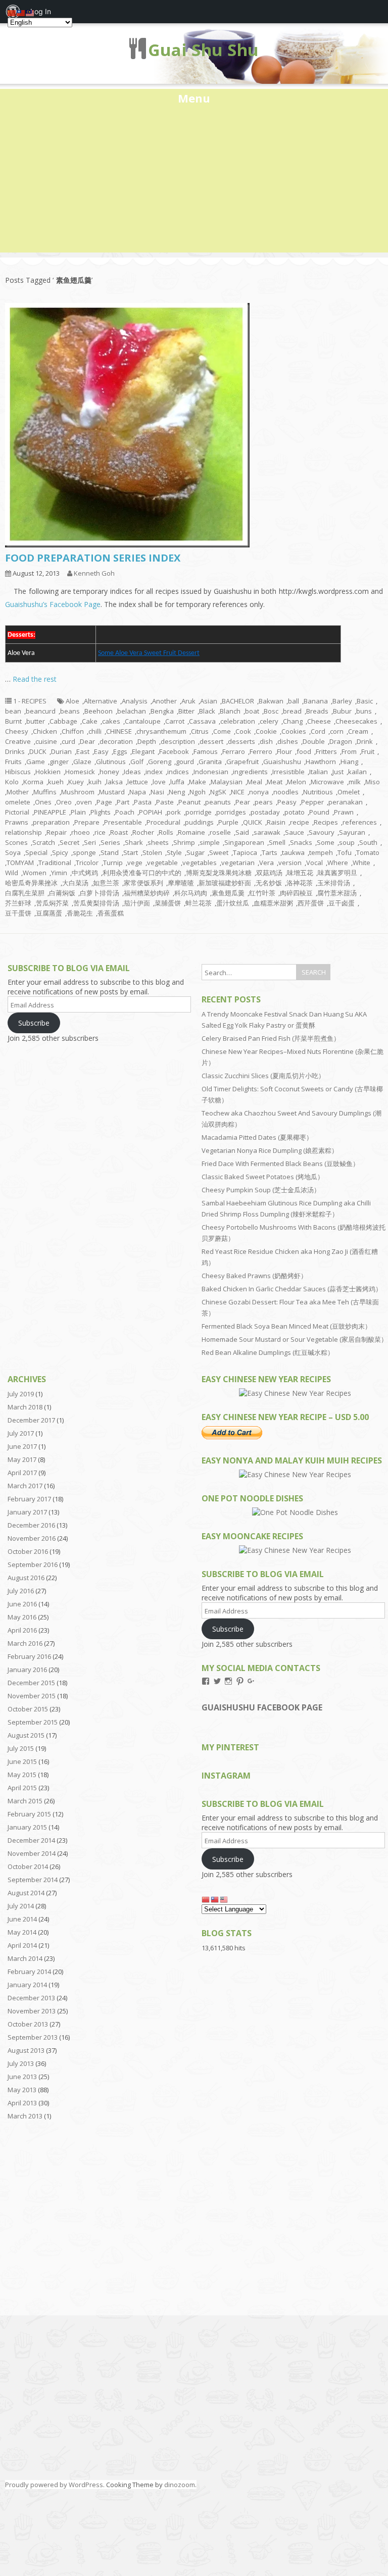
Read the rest (35, 679)
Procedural (163, 822)
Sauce (295, 832)
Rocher (143, 832)
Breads (317, 711)
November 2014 (32, 1853)
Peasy (287, 802)
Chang (293, 721)
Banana (316, 701)
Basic (365, 701)
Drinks (15, 751)
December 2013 (31, 1998)
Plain (78, 812)
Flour (284, 751)
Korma (33, 782)
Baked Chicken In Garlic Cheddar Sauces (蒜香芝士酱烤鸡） (292, 1289)
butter (36, 721)
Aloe (72, 701)
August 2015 (26, 1735)
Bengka (162, 711)
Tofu (345, 852)
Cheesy (17, 731)
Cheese (319, 721)
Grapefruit (243, 762)
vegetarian (238, 863)
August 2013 (26, 2050)
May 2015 (22, 1775)
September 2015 (33, 1722)
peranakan (346, 802)
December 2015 (31, 1683)
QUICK (253, 822)
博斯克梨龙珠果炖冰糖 (219, 873)
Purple (228, 822)
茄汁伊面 (137, 903)
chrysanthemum (161, 731)
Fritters (326, 751)
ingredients (250, 772)
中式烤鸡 (85, 873)
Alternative (101, 701)
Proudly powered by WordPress (54, 2485)
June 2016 (22, 1604)
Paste (165, 802)
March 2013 (25, 2116)
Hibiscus (18, 772)
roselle (220, 832)
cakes (111, 721)
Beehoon (99, 711)
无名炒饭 (269, 883)
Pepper (312, 802)
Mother (18, 792)
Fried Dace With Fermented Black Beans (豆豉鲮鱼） (280, 1164)
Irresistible (288, 772)
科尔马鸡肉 (191, 893)
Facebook (174, 751)
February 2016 (29, 1656)
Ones (43, 802)
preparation (51, 822)
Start (131, 852)
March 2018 (25, 1407)
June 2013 (22, 2077)
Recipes (326, 822)
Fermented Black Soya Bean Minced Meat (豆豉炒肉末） (286, 1326)
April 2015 (22, 1788)
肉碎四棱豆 (296, 893)
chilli (95, 731)
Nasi (157, 792)
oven (84, 802)
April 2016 (22, 1630)
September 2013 (33, 2037)
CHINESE (119, 731)
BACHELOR (238, 701)
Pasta (143, 802)
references (360, 822)
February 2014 (29, 1972)
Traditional (55, 863)
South (368, 842)
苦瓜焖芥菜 (52, 903)
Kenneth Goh (94, 573)
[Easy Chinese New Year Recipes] (295, 1393)
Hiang (349, 762)
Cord (318, 731)
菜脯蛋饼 (168, 903)
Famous (206, 751)
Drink (365, 741)
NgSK (218, 792)
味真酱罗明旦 (337, 873)
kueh (56, 782)
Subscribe (34, 1023)
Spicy (60, 852)
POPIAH (151, 812)
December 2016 (31, 1525)
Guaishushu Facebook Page (262, 1707)
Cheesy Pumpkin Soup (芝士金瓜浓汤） (261, 1190)
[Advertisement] (194, 182)
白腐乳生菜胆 (25, 893)
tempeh (321, 852)
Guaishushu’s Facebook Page (53, 604)
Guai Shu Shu (203, 50)
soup (347, 842)
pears (264, 802)
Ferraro (234, 751)
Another (164, 701)
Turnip (113, 863)
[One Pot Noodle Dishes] (295, 1512)
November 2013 (32, 2011)
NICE (238, 792)
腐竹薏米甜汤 (337, 893)
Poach (125, 812)
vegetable (162, 863)
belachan (132, 711)
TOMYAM (20, 863)
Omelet (349, 792)
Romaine (191, 832)
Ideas (132, 772)
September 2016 (33, 1564)
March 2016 (25, 1643)
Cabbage (63, 721)
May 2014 (22, 1932)
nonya (259, 792)
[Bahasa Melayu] (224, 1899)
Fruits (13, 762)
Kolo (12, 782)
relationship (23, 832)
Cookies (294, 731)
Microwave (327, 782)
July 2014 (21, 1906)
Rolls (166, 832)
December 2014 (31, 1840)
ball (294, 701)
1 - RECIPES (30, 701)
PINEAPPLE (50, 812)
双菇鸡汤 (269, 873)
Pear (243, 802)
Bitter (186, 711)
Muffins (45, 792)
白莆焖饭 (62, 893)
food (304, 751)
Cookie (266, 731)
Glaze (82, 762)
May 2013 (22, 2090)
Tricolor (87, 863)
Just (338, 772)
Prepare (87, 822)
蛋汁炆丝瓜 (233, 903)
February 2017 (29, 1499)
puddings (199, 822)
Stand (110, 852)
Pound (319, 812)
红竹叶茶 (262, 893)
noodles (286, 792)
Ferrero (261, 751)
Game (36, 762)
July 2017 (21, 1433)
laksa (114, 782)
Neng (177, 792)
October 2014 (28, 1866)
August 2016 (26, 1578)
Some (326, 842)
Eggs (120, 751)
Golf (137, 762)
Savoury (322, 832)
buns (364, 711)
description (178, 741)
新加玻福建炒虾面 (225, 883)
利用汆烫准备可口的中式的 (142, 873)
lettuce (138, 782)
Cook (243, 731)
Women (35, 873)
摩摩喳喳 (181, 883)
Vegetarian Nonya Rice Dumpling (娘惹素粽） (270, 1150)
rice (100, 832)
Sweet (219, 852)
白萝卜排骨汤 (100, 893)
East (83, 751)
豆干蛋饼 (18, 913)
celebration (238, 721)
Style (174, 852)
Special (36, 852)
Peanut (189, 802)
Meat (275, 782)
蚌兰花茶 (199, 903)
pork (174, 812)
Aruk (188, 701)
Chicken (45, 731)
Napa (138, 792)
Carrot (175, 721)
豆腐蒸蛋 (49, 913)
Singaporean (244, 842)
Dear (87, 741)
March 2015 (25, 1801)
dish (266, 741)
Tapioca (245, 852)
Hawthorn (321, 762)
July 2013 (21, 2063)
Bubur (342, 711)
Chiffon (73, 731)
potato (295, 812)
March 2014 (25, 1958)
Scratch (44, 842)
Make (198, 782)
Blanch (230, 711)
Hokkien (48, 772)
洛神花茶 (300, 883)
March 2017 (25, 1486)
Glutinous (111, 762)
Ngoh (198, 792)
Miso (373, 782)
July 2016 (21, 1591)
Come (222, 731)
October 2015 (28, 1709)
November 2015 (32, 1696)
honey (109, 772)
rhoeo (81, 832)
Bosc (271, 711)
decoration (116, 741)
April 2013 (22, 2103)
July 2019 (21, 1394)
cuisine (46, 741)
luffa (177, 782)
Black (207, 711)
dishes (288, 741)
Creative (18, 741)
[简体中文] (206, 1899)
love (159, 782)
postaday (265, 812)
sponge (84, 852)
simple (210, 842)
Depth (147, 741)
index (154, 772)
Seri (90, 842)
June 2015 (22, 1761)
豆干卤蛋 (342, 903)
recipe (300, 822)
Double (314, 741)
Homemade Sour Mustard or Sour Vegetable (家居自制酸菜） (295, 1339)
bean (13, 711)
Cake (90, 721)
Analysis (135, 701)
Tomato (368, 852)
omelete (18, 802)
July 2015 (21, 1748)
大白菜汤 (75, 883)
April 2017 (22, 1473)
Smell (277, 842)
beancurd (41, 711)
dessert (211, 741)
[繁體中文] (215, 1899)
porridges (231, 812)
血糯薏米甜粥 (273, 903)
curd (68, 741)
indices (178, 772)
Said (242, 832)
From (349, 751)
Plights (101, 812)
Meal (255, 782)
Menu (194, 98)
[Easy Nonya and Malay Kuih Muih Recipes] (295, 1474)
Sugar (196, 852)
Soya (13, 852)
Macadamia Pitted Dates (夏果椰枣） (257, 1137)
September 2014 (33, 1880)
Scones (16, 842)
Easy (101, 751)
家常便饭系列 (143, 883)
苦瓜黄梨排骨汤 (96, 903)
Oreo (64, 802)
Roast (119, 832)
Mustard (112, 792)
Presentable (123, 822)
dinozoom (180, 2485)
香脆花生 (80, 913)
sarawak (267, 832)
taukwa (293, 852)
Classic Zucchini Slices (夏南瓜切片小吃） (263, 1076)
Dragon (341, 741)
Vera (266, 863)
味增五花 (300, 873)
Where (338, 863)
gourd (185, 762)
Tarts (270, 852)
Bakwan (271, 701)
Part (123, 802)
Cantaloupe (143, 721)
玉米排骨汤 (334, 883)
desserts (241, 741)
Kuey (76, 782)
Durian (61, 751)
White (361, 863)
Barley (342, 701)
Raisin (276, 822)
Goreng (160, 762)
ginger (59, 762)
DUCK (38, 751)
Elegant (143, 751)
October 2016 (28, 1551)
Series (110, 842)
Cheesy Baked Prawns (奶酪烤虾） (254, 1276)
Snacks (301, 842)
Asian (209, 701)
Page (104, 802)
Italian (319, 772)
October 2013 (28, 2024)
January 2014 (27, 1985)
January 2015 (27, 1827)
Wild (12, 873)
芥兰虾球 (18, 903)
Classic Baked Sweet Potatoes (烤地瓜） (263, 1177)
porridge (199, 812)
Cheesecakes (356, 721)
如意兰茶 (106, 883)
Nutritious (318, 792)
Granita (210, 762)
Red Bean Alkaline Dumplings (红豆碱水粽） (268, 1352)
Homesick (80, 772)
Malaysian (227, 782)
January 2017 (27, 1512)
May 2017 (22, 1459)
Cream (358, 731)
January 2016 (27, 1670)
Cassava (202, 721)
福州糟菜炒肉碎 (147, 893)
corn (337, 731)
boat (252, 711)
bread (292, 711)
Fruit (368, 751)
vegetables (200, 863)
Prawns (17, 822)
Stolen (152, 852)
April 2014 (22, 1945)
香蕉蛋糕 (111, 913)
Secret (69, 842)
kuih (95, 782)
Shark (134, 842)
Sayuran (352, 832)
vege (135, 863)
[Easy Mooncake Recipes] (295, 1550)
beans (70, 711)
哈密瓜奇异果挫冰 (31, 883)
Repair (57, 832)
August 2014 (26, 1893)
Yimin (59, 873)
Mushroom (78, 792)
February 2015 (29, 1814)
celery (269, 721)
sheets (158, 842)
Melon (297, 782)
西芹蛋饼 (311, 903)
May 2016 (22, 1617)
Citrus (200, 731)
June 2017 (22, 1446)
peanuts (218, 802)
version (290, 863)
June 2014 (22, 1919)
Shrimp (184, 842)
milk (355, 782)
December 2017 (31, 1420)
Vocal (314, 863)
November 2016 (32, 1538)
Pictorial (17, 812)
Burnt (13, 721)
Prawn (344, 812)
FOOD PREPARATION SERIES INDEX (93, 558)
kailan (357, 772)
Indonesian (211, 772)
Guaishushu (282, 762)
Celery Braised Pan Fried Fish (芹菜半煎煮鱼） (271, 1038)
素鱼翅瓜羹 (228, 893)
